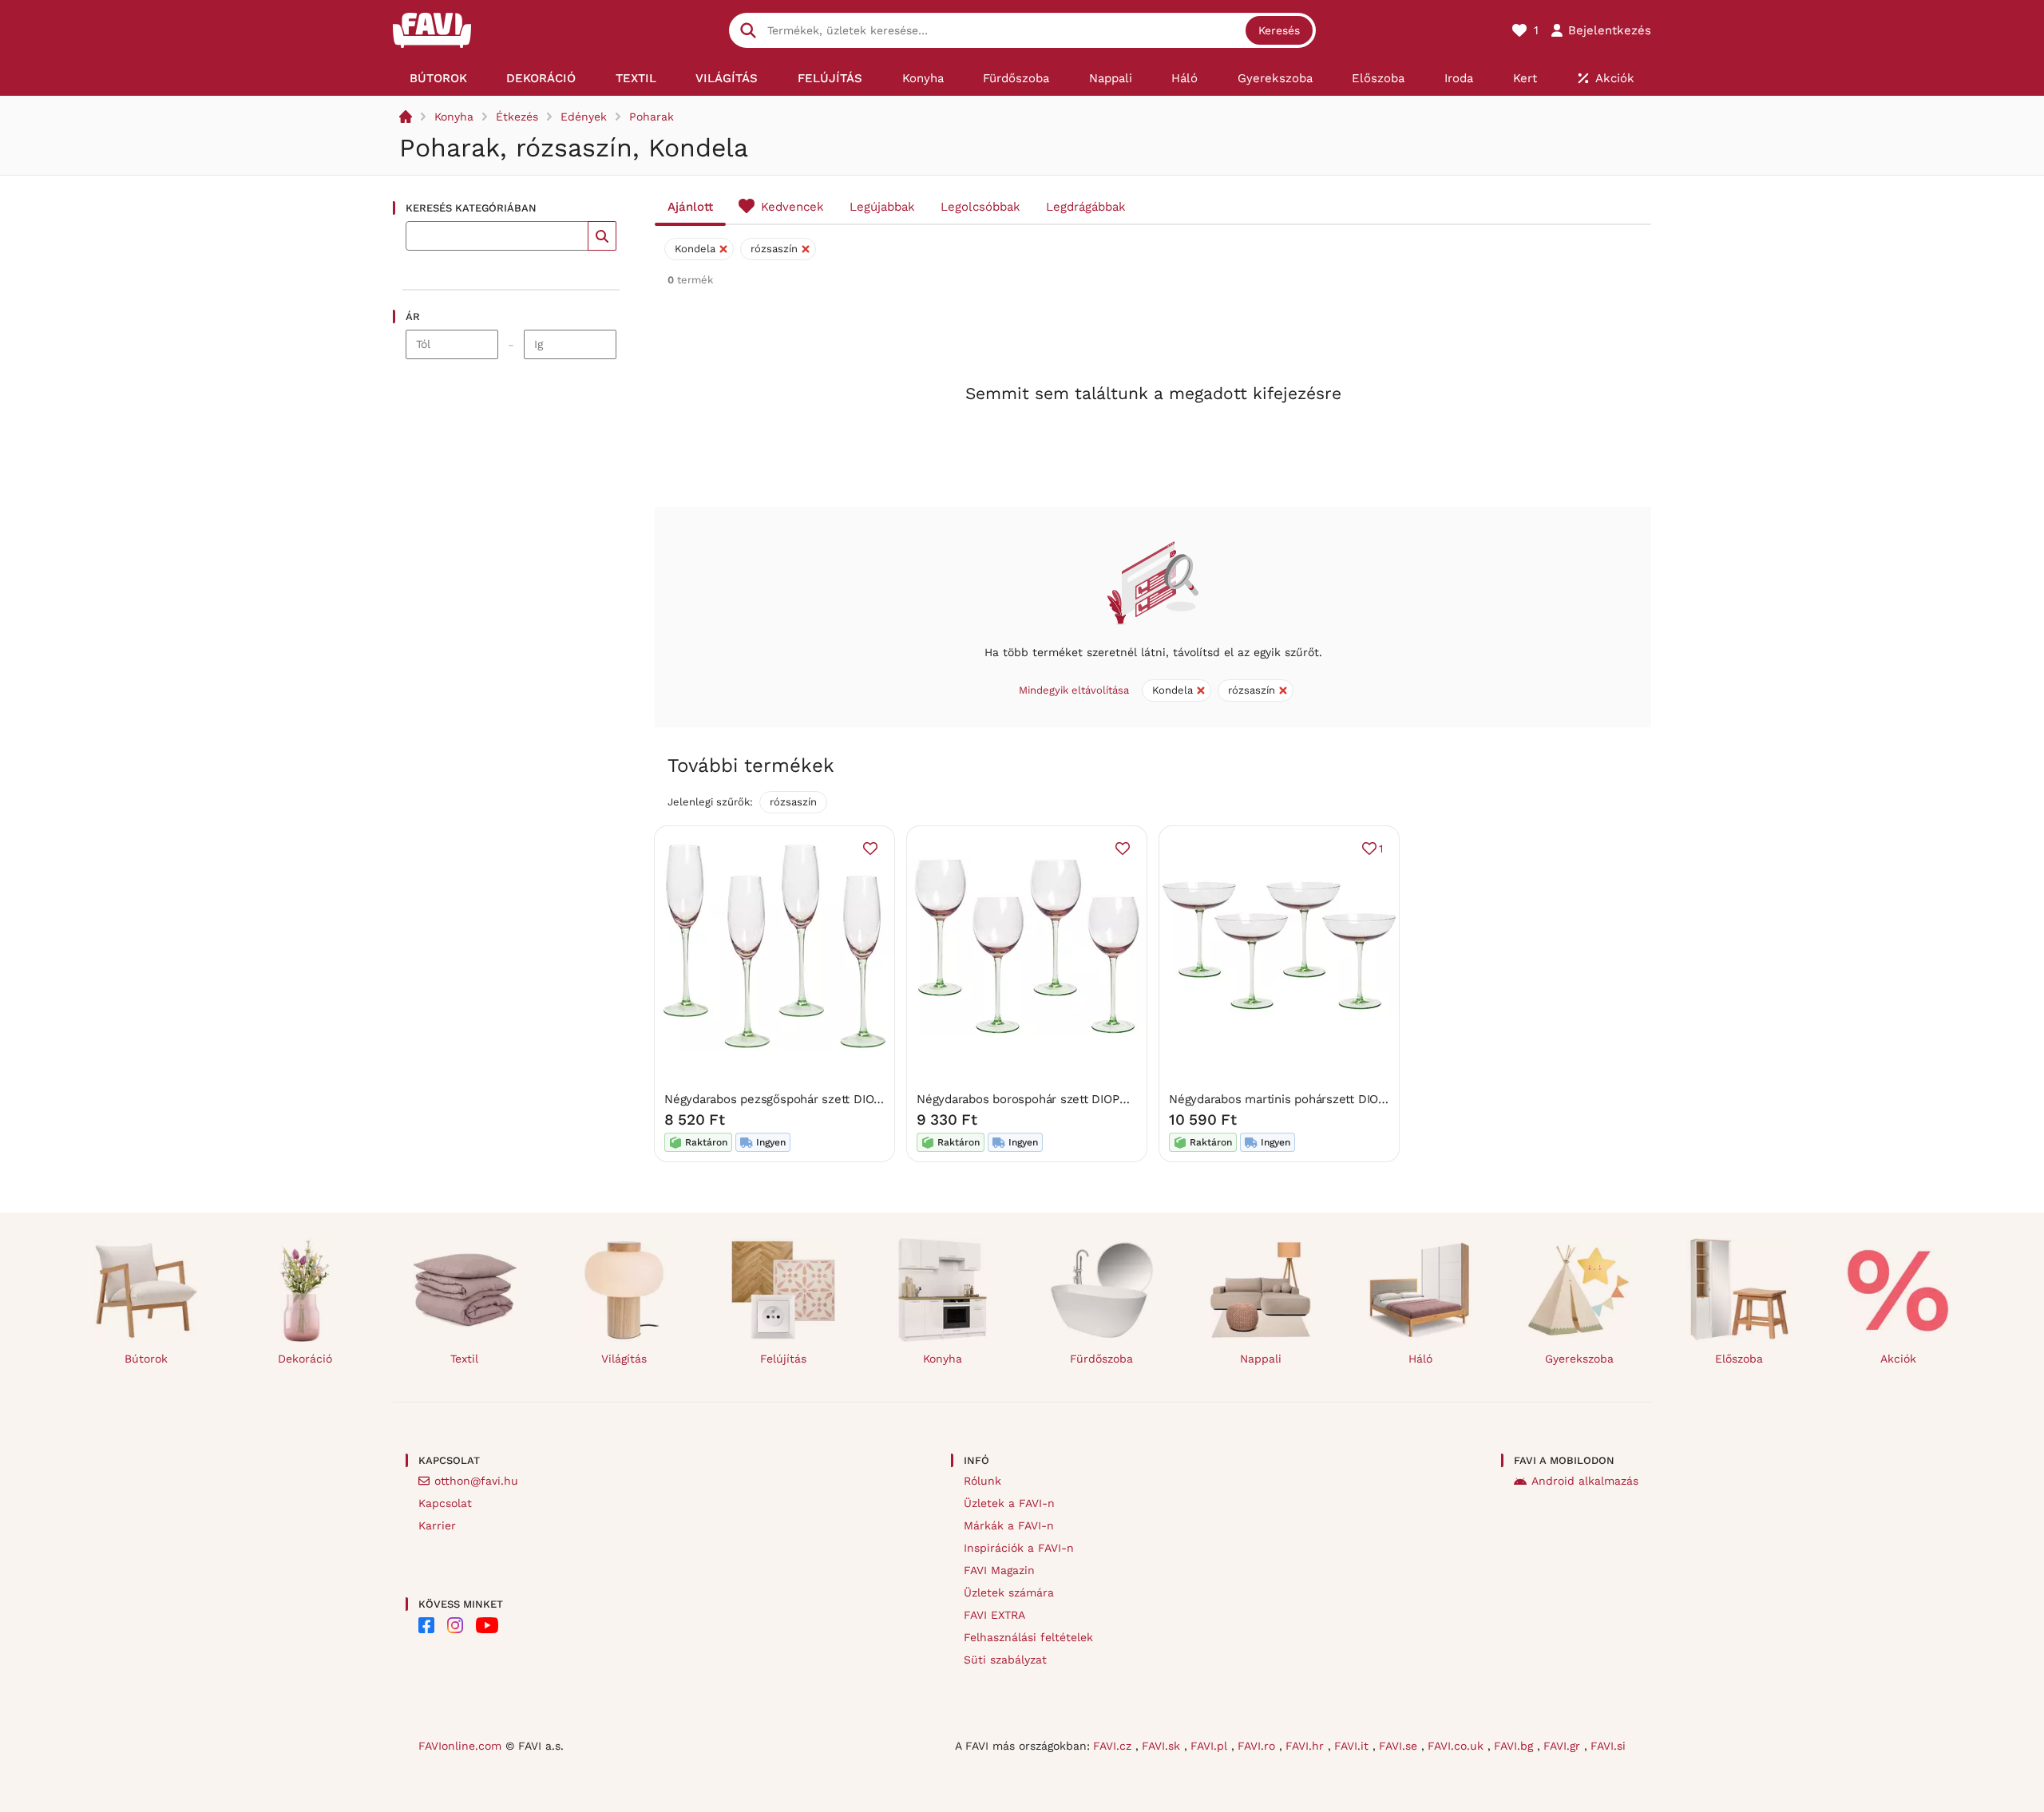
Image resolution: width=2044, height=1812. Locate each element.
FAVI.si (1608, 1746)
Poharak (652, 117)
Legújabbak (882, 207)
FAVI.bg (1515, 1746)
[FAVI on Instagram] (455, 1625)
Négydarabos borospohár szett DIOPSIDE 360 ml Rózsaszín (1083, 1099)
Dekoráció (305, 1359)
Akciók (1898, 1359)
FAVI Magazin (999, 1570)
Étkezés (517, 117)
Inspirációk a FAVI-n (1019, 1548)
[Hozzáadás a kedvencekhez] (870, 849)
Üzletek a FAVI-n (1009, 1503)
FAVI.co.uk (1458, 1746)
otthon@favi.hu (476, 1481)
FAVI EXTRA (994, 1615)
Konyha (454, 117)
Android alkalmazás (1585, 1481)
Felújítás (783, 1359)
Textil (464, 1359)
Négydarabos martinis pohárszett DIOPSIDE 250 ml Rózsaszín (1342, 1099)
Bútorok (146, 1359)
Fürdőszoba (1101, 1359)
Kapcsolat (445, 1503)
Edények (584, 117)
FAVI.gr (1564, 1746)
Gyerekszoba (1579, 1359)
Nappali (1261, 1359)
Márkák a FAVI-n (1009, 1525)
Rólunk (982, 1481)
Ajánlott (690, 207)
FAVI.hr (1307, 1746)
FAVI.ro (1258, 1746)
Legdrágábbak (1086, 207)
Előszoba (1739, 1359)
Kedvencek (792, 207)
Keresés (1279, 30)
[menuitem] (438, 78)
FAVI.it (1353, 1746)
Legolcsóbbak (980, 207)
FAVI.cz (1114, 1746)
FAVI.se (1400, 1746)
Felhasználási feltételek (1028, 1637)
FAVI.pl (1211, 1746)
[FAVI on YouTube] (487, 1625)
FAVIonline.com (460, 1746)
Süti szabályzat (1005, 1660)
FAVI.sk (1163, 1746)
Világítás (624, 1359)
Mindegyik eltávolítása (1074, 690)
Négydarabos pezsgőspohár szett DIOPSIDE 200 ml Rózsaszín (837, 1099)
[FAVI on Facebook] (426, 1625)
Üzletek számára (1009, 1592)
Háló (1420, 1359)
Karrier (437, 1525)
